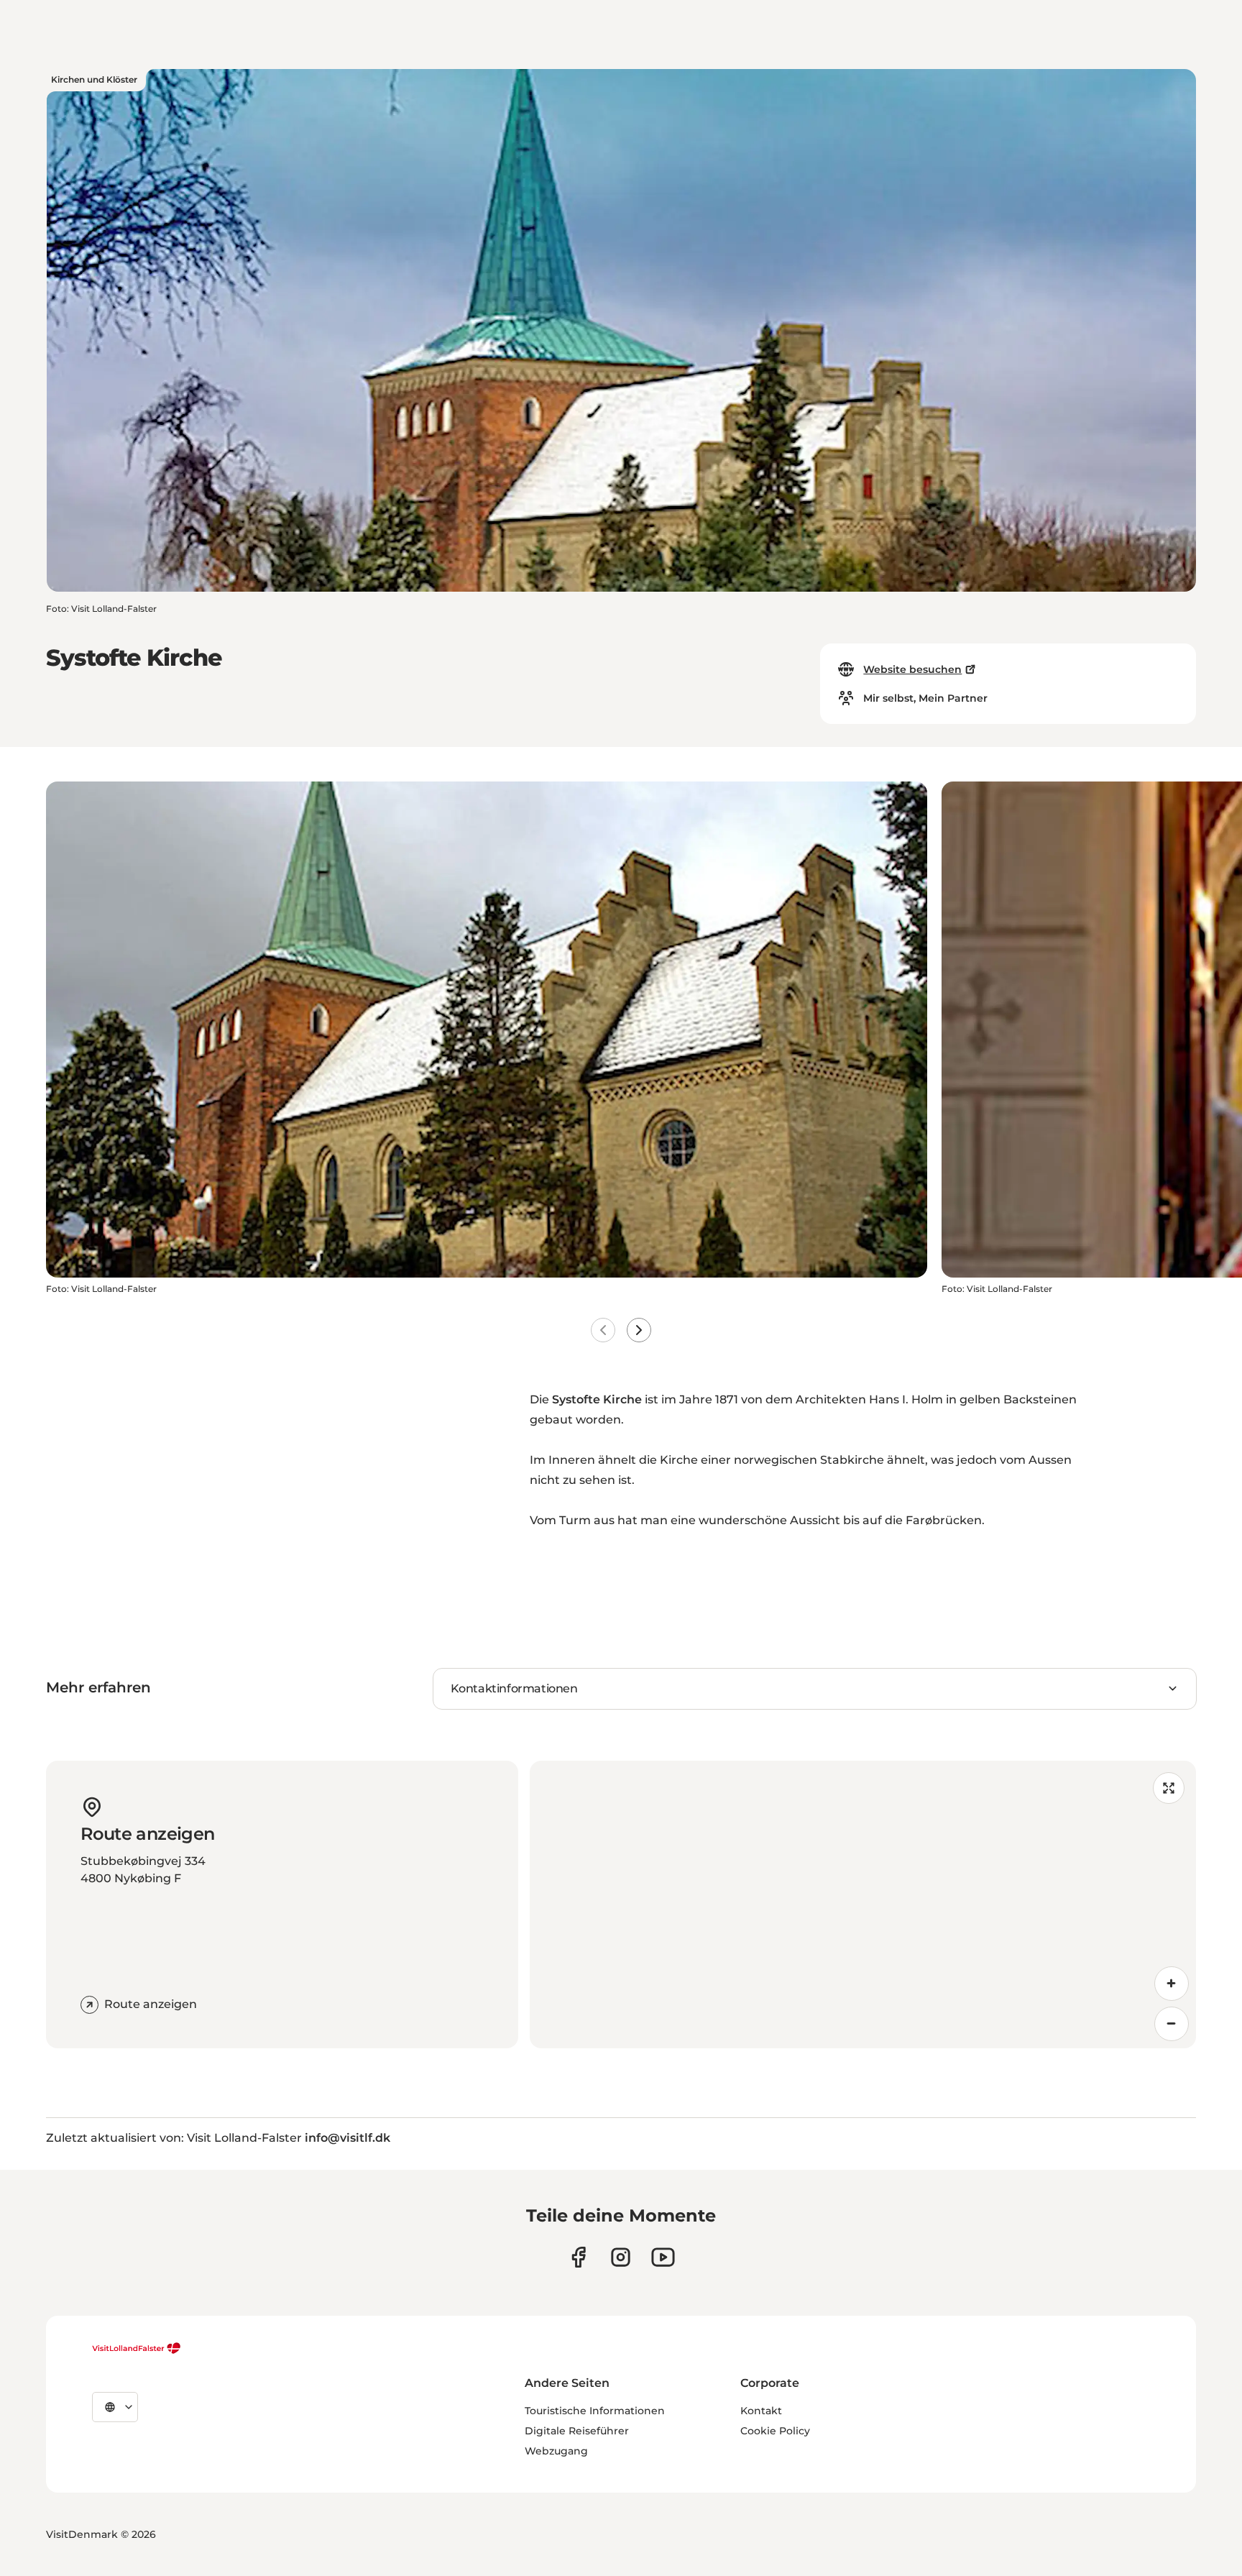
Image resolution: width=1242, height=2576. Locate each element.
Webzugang (556, 2451)
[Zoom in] (1172, 1984)
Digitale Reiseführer (577, 2431)
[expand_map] (1169, 1788)
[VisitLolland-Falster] (137, 2348)
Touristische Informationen (595, 2411)
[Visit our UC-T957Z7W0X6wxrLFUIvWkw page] (663, 2257)
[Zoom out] (1172, 2024)
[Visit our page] (578, 2257)
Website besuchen (912, 669)
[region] (863, 1905)
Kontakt (761, 2411)
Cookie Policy (775, 2431)
